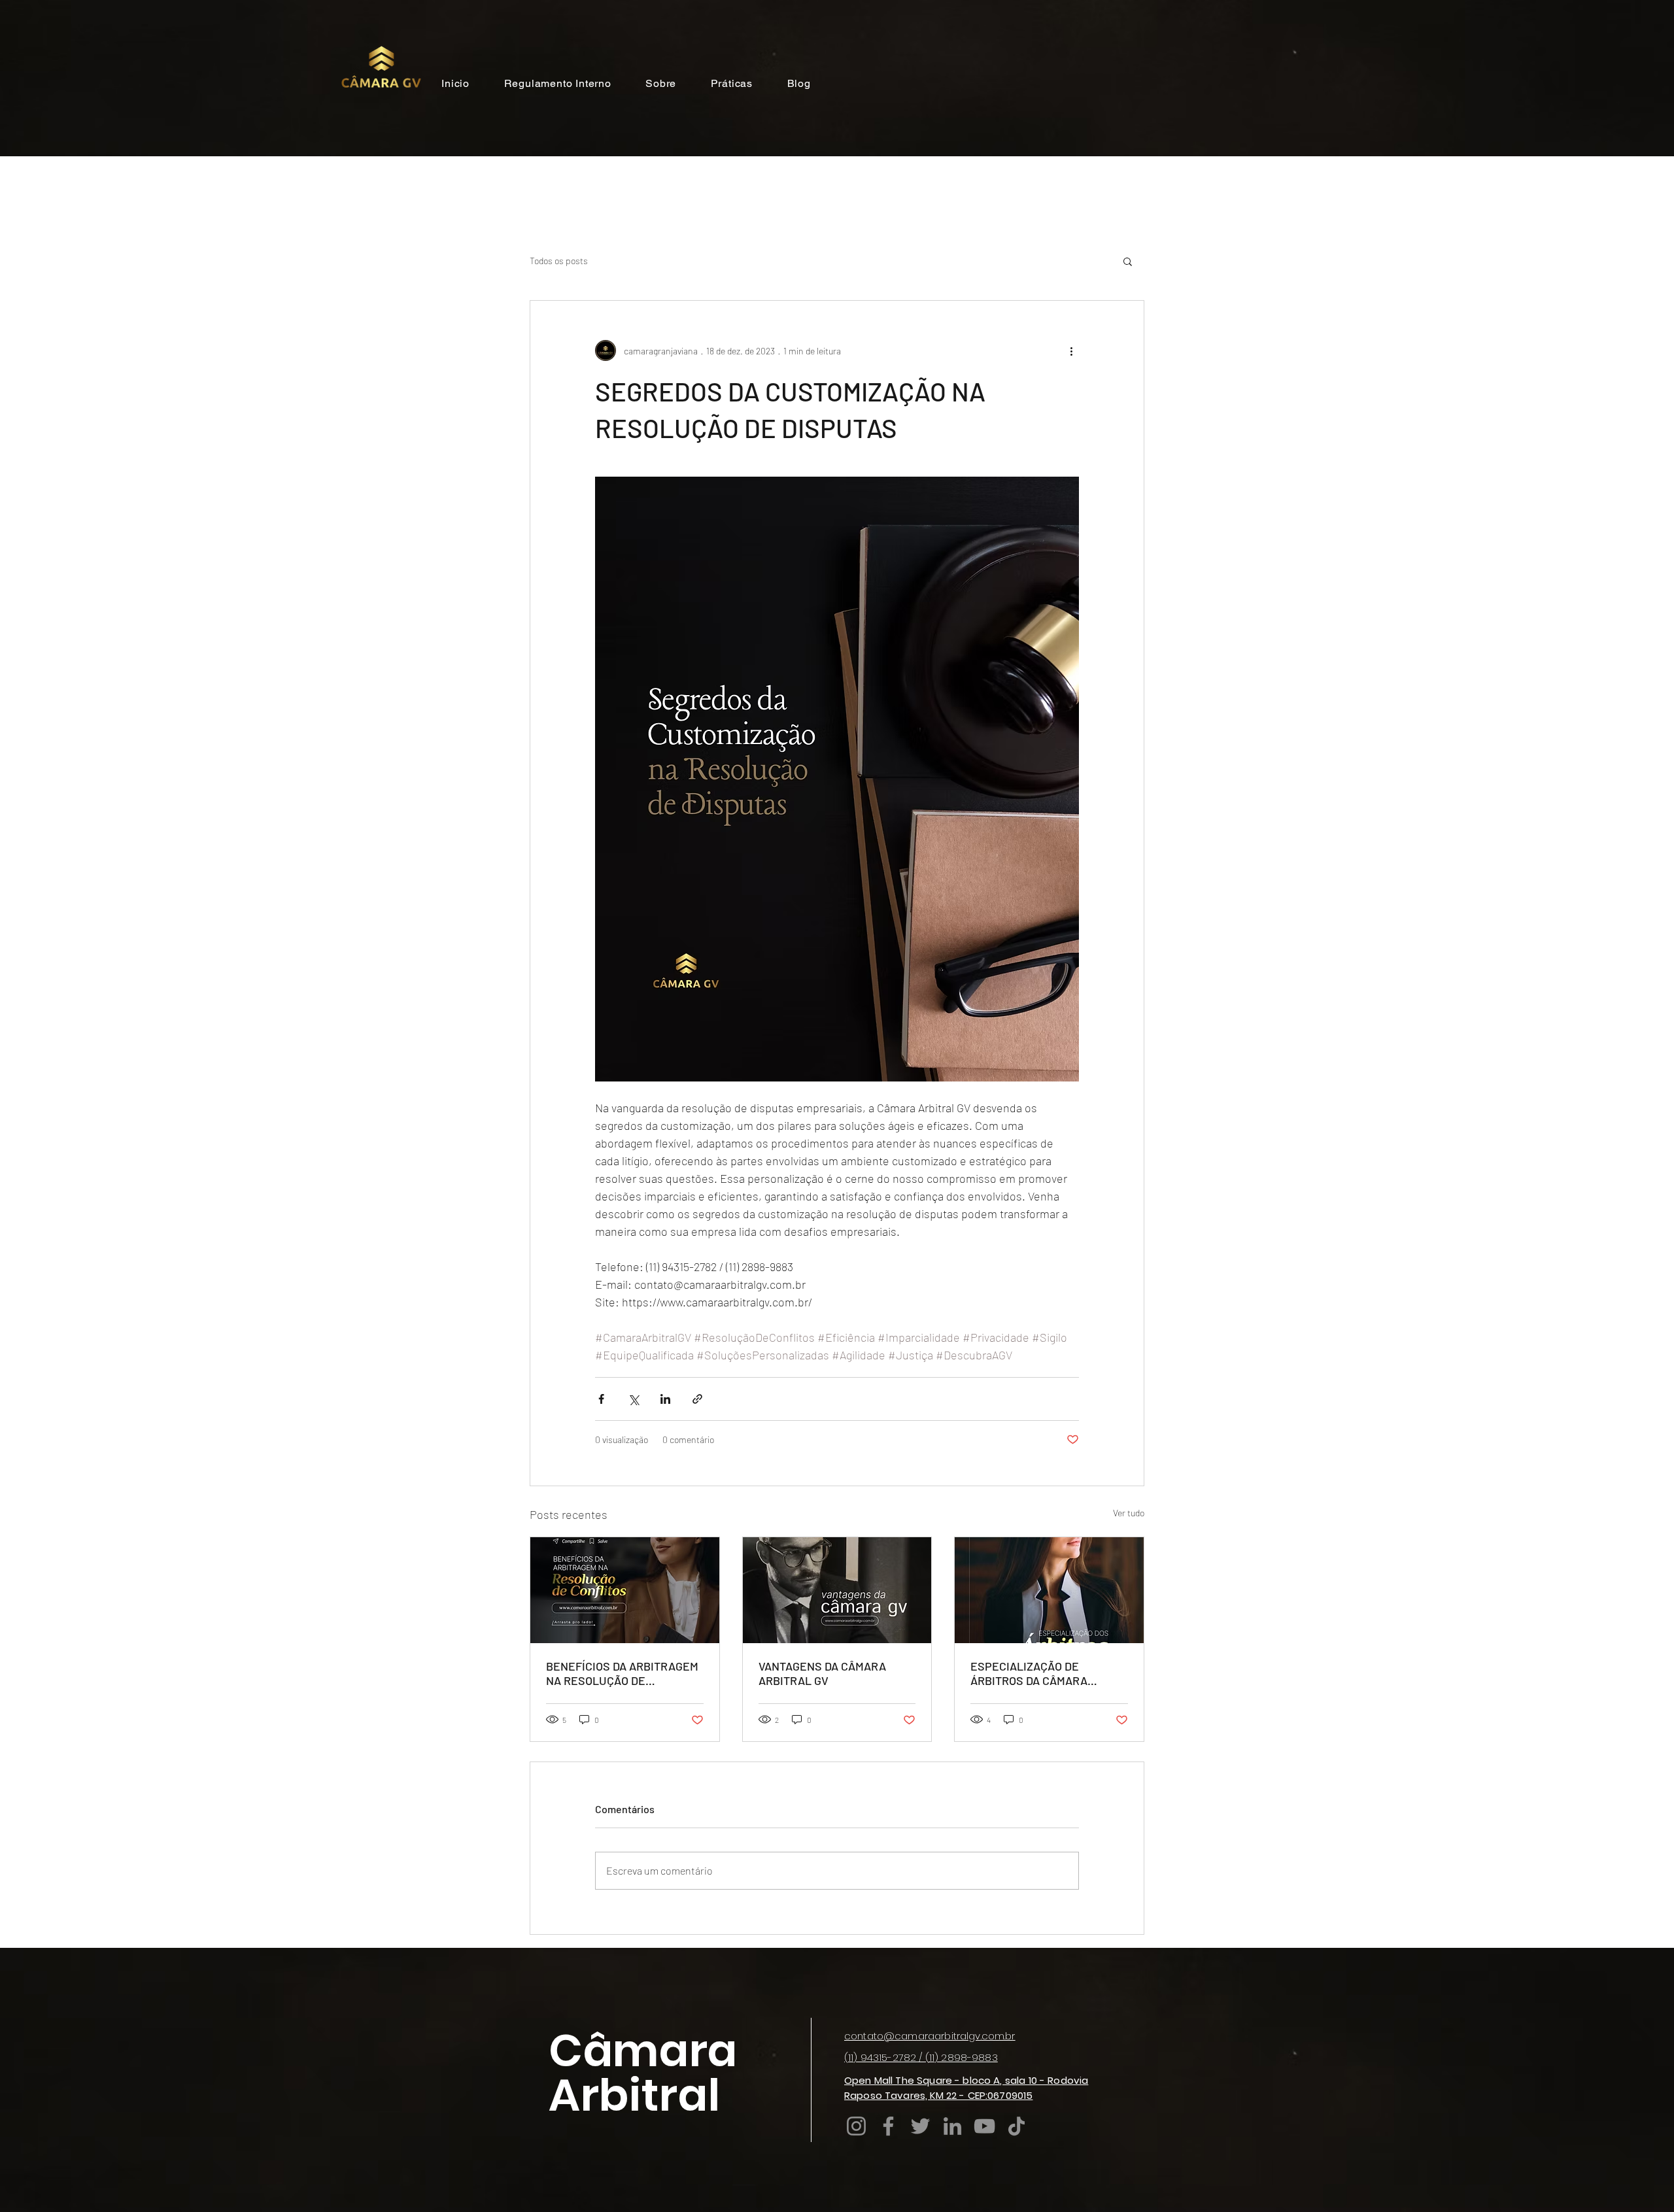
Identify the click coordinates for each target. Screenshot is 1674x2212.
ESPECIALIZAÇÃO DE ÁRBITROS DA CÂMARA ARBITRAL (1029, 1673)
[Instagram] (856, 2126)
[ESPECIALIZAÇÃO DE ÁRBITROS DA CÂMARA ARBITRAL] (1049, 1590)
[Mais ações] (1071, 350)
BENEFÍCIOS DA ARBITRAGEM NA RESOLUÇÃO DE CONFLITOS (622, 1673)
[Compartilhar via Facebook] (601, 1399)
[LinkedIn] (952, 2126)
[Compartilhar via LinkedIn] (665, 1399)
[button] (1128, 261)
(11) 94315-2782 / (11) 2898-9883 (921, 2057)
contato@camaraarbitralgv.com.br (930, 2036)
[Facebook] (888, 2126)
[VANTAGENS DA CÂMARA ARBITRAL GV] (837, 1590)
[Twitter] (920, 2126)
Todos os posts (559, 261)
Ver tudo (1129, 1513)
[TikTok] (1016, 2126)
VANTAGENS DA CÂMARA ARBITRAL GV (822, 1673)
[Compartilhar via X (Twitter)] (633, 1399)
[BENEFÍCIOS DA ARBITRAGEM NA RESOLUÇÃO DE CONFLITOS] (625, 1590)
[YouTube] (984, 2126)
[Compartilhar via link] (697, 1399)
